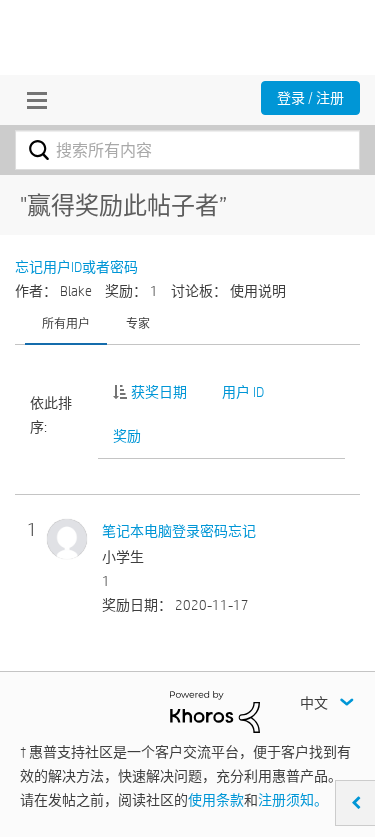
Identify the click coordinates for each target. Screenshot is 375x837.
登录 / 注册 (310, 98)
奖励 (127, 436)
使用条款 (216, 800)
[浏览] (32, 100)
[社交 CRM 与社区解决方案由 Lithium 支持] (215, 711)
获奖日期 (159, 392)
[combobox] (187, 150)
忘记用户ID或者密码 (76, 267)
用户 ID (243, 392)
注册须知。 (293, 800)
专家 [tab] (138, 323)
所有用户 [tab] (66, 323)
